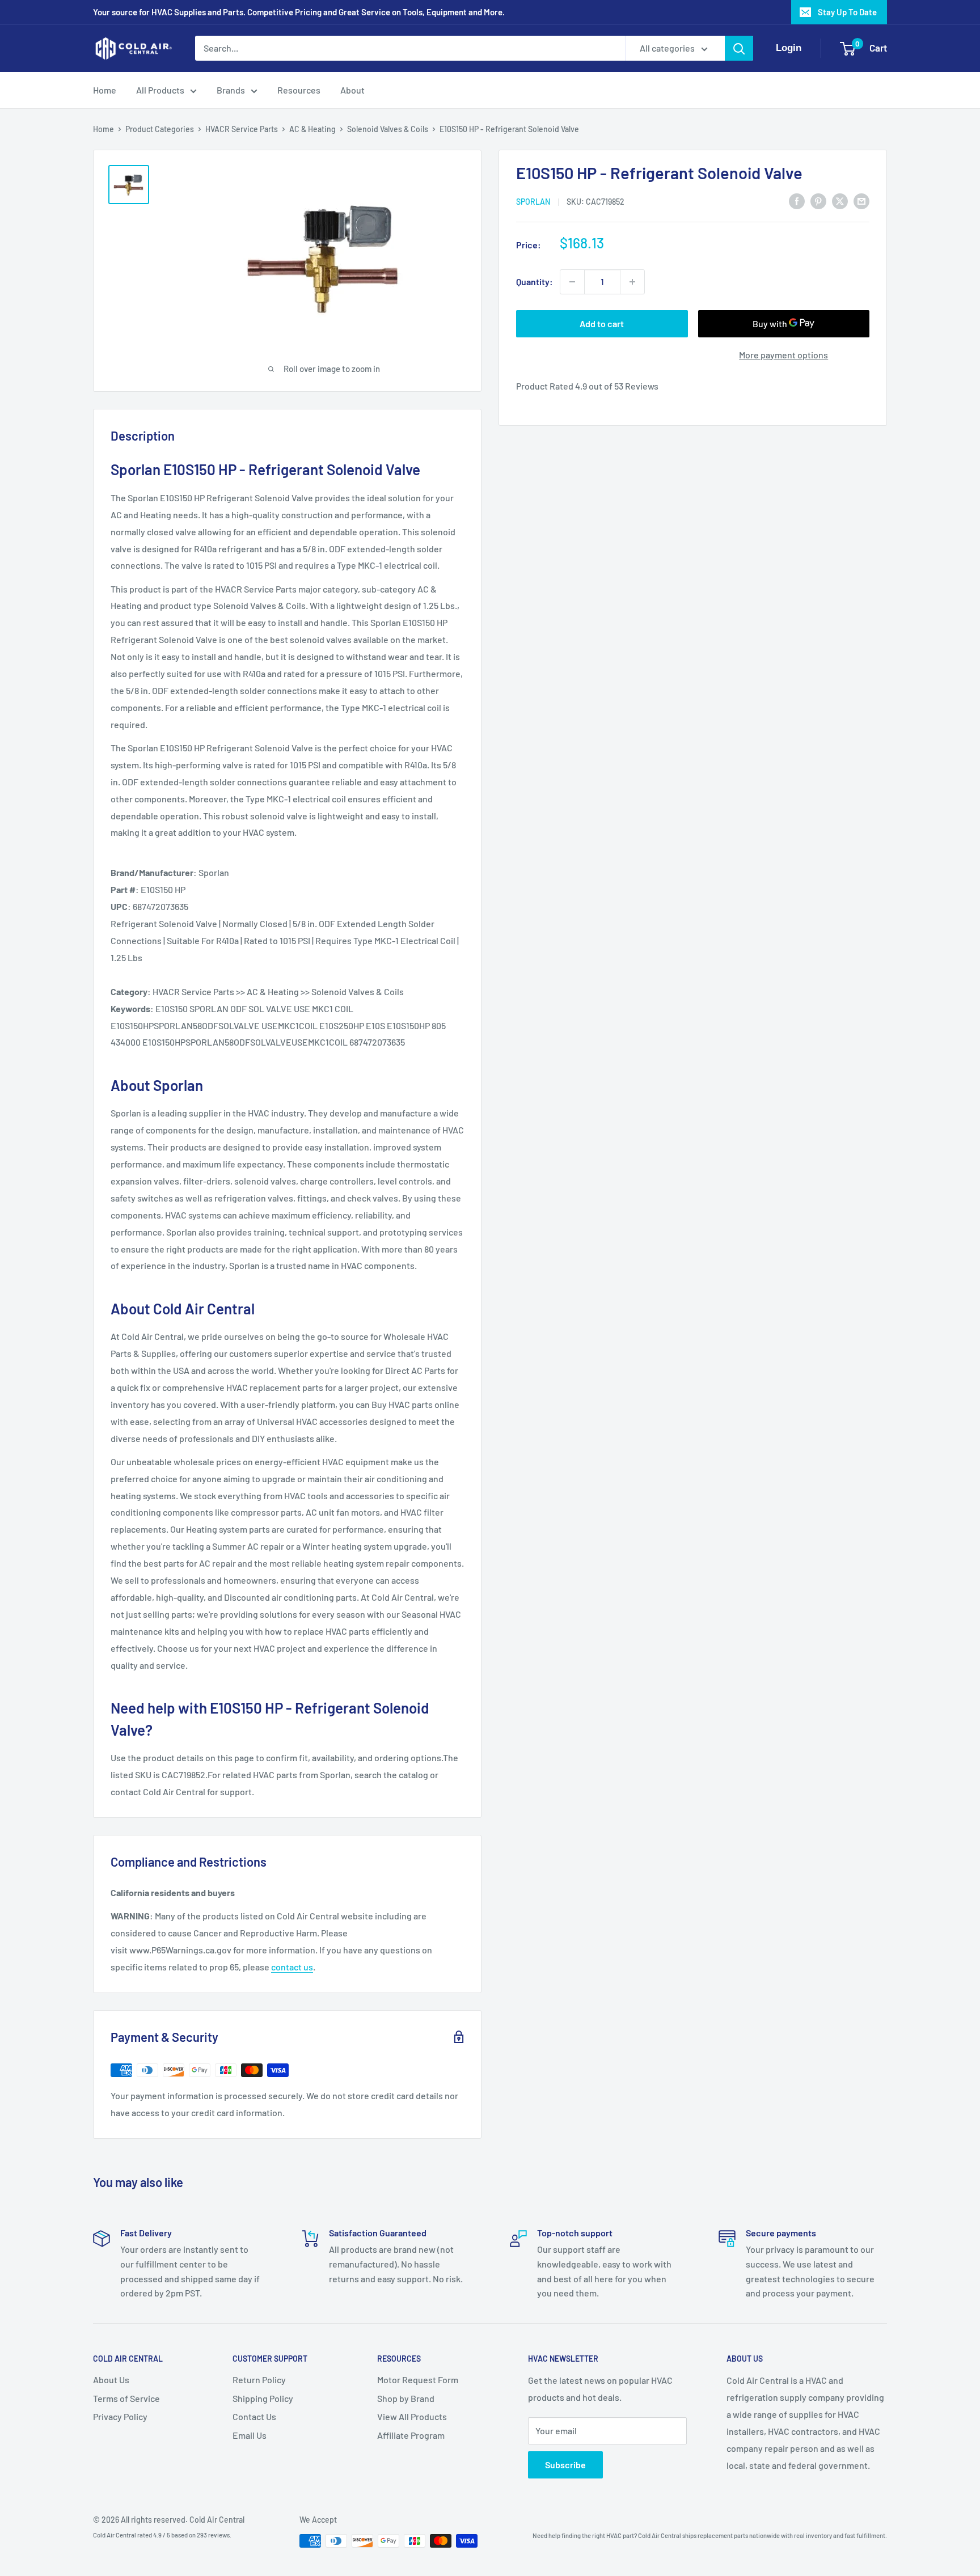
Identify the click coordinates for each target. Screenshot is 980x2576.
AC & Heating (312, 129)
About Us (111, 2380)
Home (105, 90)
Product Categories (160, 129)
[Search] (739, 48)
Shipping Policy (263, 2398)
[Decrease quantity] (572, 282)
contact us (292, 1967)
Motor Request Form (418, 2380)
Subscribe (565, 2465)
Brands (231, 90)
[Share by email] (861, 200)
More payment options (783, 355)
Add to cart (602, 323)
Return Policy (259, 2380)
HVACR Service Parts (242, 129)
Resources (299, 90)
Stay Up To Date (847, 12)
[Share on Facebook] (797, 200)
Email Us (250, 2435)
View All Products (412, 2416)
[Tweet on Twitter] (840, 200)
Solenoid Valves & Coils (388, 129)
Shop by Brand (406, 2398)
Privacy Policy (120, 2416)
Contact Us (254, 2416)
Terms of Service (126, 2398)
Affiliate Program (411, 2435)
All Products (160, 90)
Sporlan (533, 202)
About (352, 90)
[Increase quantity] (632, 282)
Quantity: (535, 282)
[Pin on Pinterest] (818, 200)
